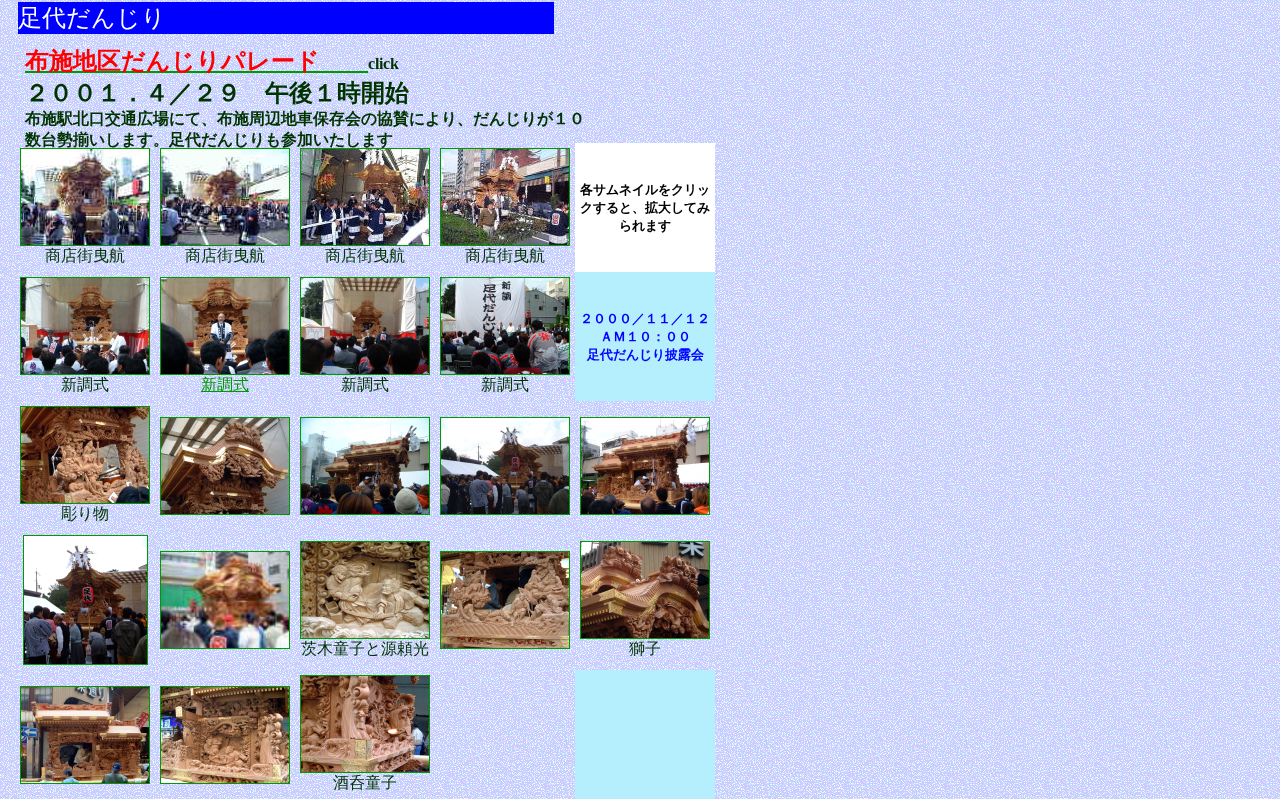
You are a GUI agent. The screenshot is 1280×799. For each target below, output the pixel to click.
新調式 (225, 384)
